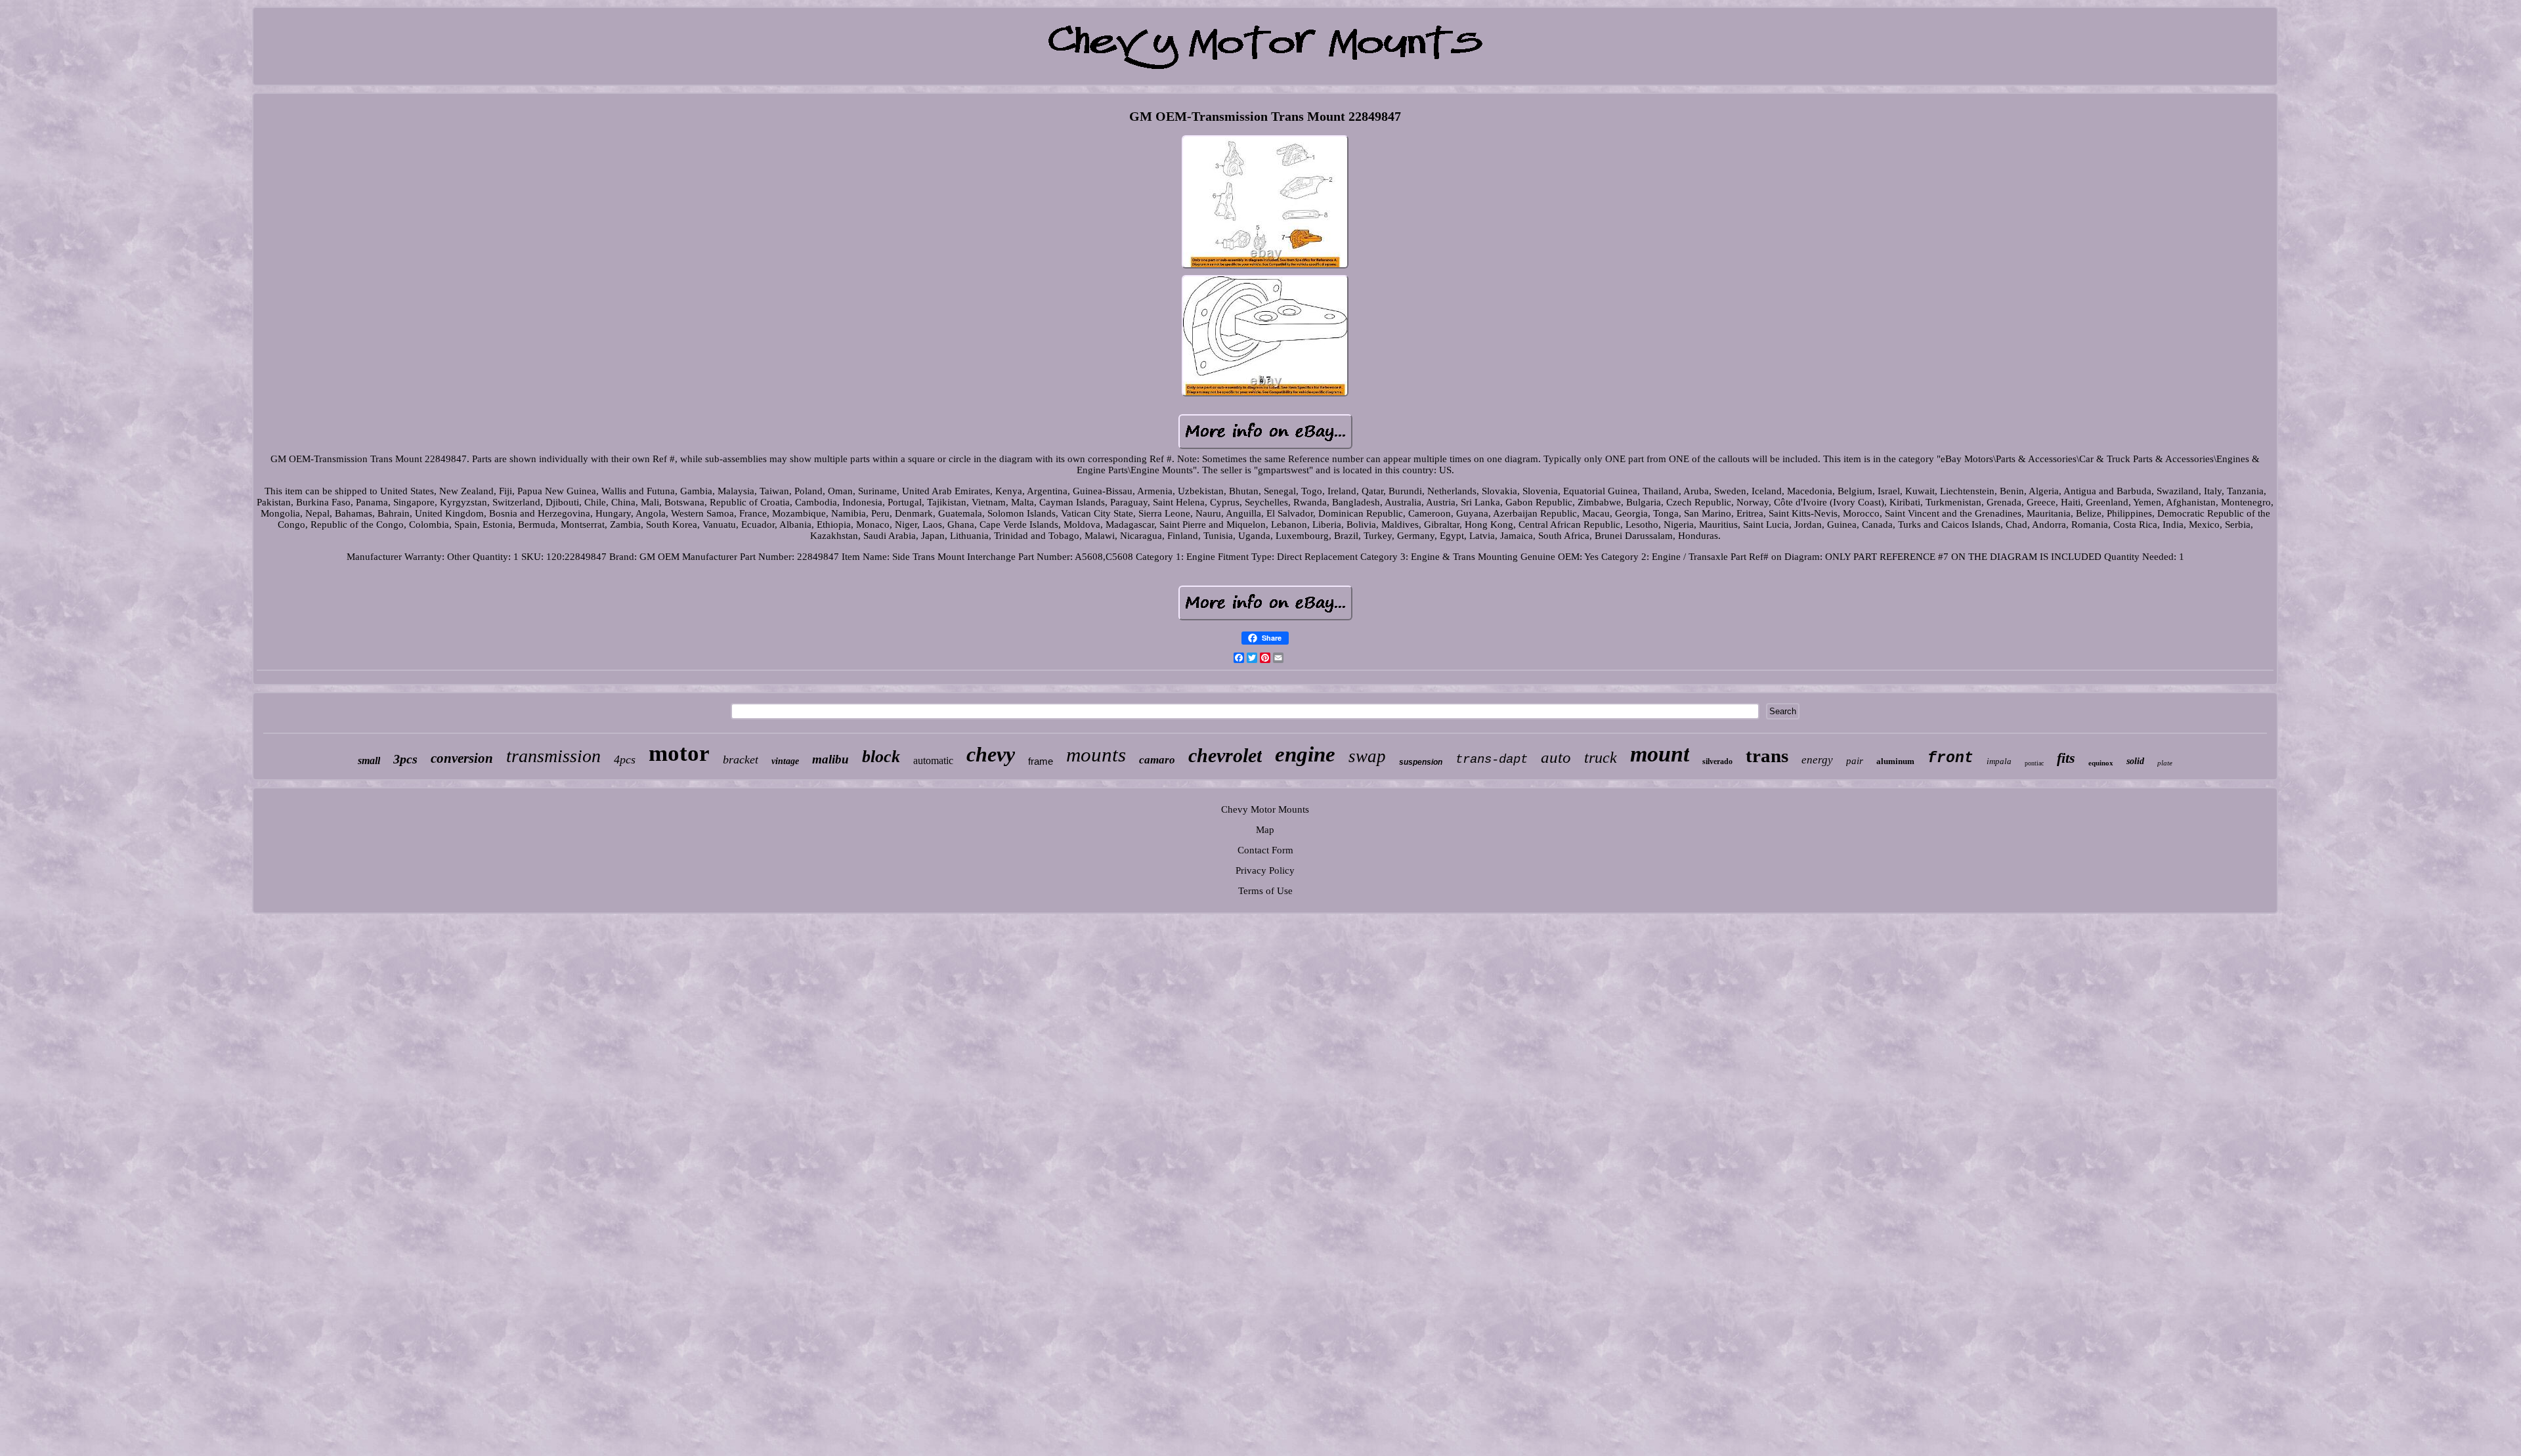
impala (1999, 761)
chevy (991, 754)
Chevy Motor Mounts (1265, 809)
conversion (462, 758)
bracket (741, 760)
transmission (553, 756)
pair (1855, 761)
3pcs (405, 759)
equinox (2101, 763)
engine (1305, 754)
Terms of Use (1265, 891)
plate (2165, 763)
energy (1817, 760)
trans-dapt (1492, 760)
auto (1556, 757)
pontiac (2034, 763)
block (881, 757)
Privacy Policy (1265, 870)
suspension (1421, 762)
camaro (1157, 760)
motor (679, 753)
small (369, 760)
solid (2135, 761)
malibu (830, 759)
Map (1265, 830)
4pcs (625, 760)
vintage (785, 761)
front (1950, 758)
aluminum (1895, 761)
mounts (1096, 755)
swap (1367, 756)
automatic (933, 760)
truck (1601, 758)
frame (1041, 761)
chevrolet (1225, 755)
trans (1767, 756)
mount (1660, 754)
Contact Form (1265, 850)
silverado (1717, 761)
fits (2066, 758)
